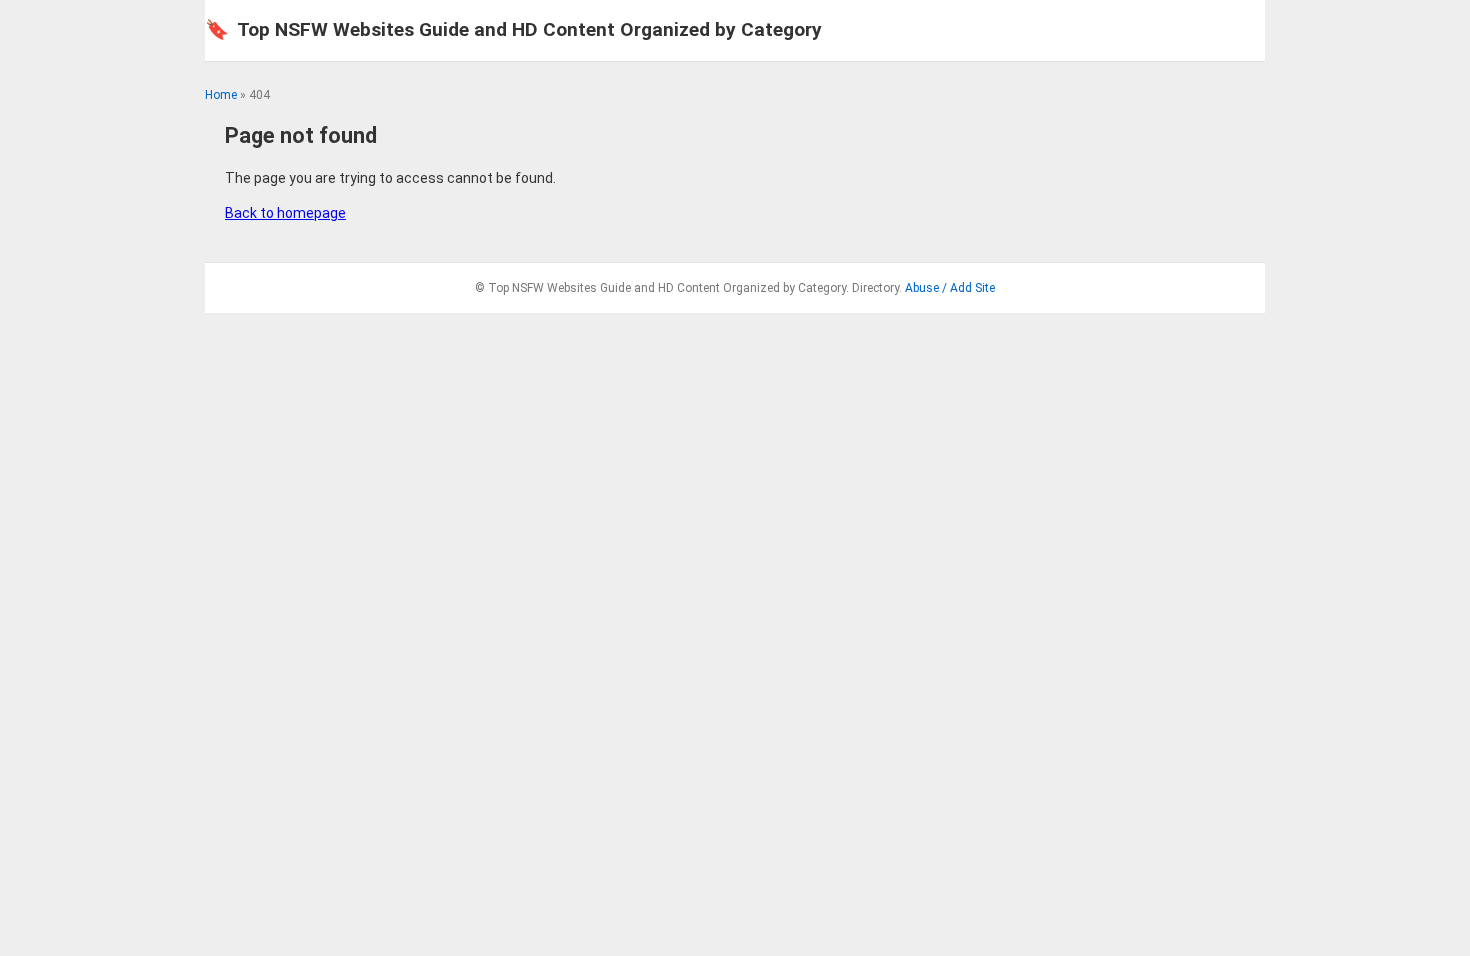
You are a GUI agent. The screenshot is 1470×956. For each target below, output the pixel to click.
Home (221, 95)
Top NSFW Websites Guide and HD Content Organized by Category (513, 29)
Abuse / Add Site (950, 288)
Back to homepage (285, 213)
